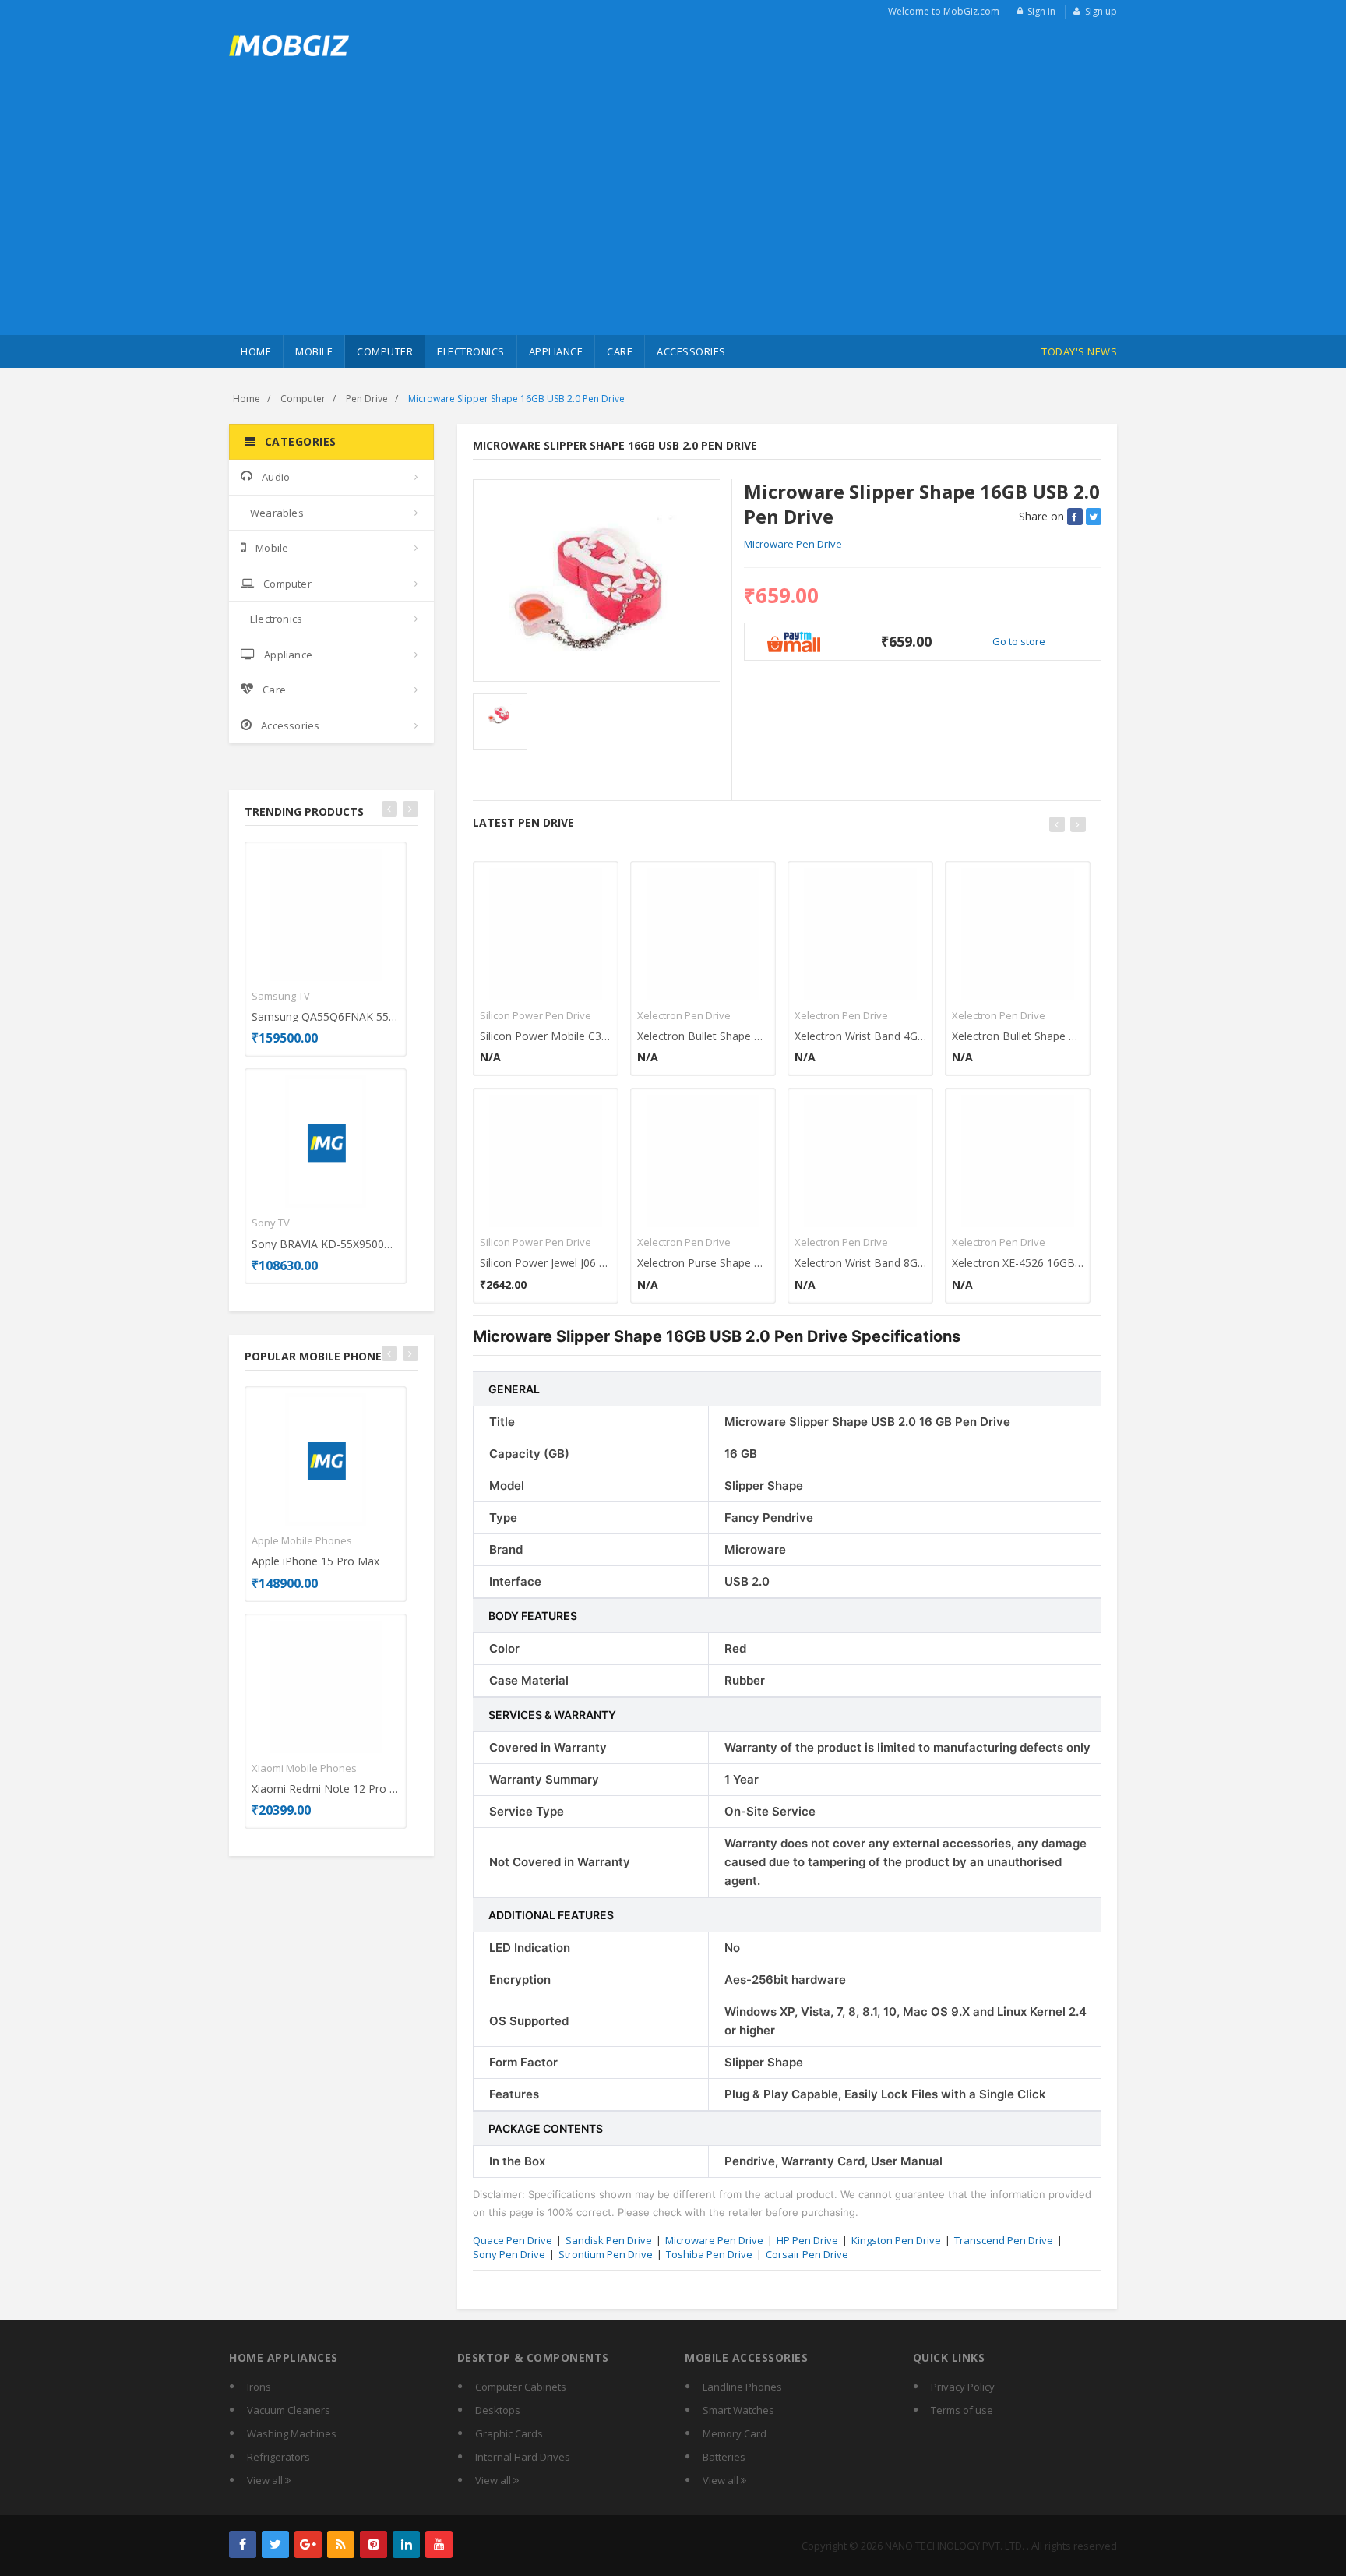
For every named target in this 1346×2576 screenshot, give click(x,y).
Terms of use (962, 2410)
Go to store (1019, 641)
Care (620, 351)
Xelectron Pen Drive (684, 1015)
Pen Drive (367, 399)
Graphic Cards (509, 2433)
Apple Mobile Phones (302, 1540)
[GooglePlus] (308, 2544)
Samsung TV (281, 996)
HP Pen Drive (807, 2240)
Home (256, 351)
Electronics (471, 351)
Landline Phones (742, 2387)
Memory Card (735, 2433)
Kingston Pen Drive (896, 2240)
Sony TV (271, 1223)
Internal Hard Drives (523, 2457)
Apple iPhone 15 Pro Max (315, 1561)
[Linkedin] (406, 2544)
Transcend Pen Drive (1004, 2240)
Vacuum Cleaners (289, 2410)
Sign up (1101, 11)
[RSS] (341, 2544)
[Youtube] (439, 2544)
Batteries (724, 2457)
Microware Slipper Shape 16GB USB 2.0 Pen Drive (516, 399)
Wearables (277, 513)
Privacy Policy (963, 2387)
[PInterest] (373, 2544)
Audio (276, 477)
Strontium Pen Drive (606, 2254)
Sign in (1041, 11)
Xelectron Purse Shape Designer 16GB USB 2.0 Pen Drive (703, 1263)
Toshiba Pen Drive (709, 2254)
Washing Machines (292, 2433)
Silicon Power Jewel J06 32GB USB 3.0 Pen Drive (546, 1263)
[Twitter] (275, 2544)
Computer (385, 351)
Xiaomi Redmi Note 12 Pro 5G (326, 1789)
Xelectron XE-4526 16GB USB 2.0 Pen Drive (1018, 1263)
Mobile (314, 351)
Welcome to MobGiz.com (944, 11)
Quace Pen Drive (513, 2240)
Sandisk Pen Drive (609, 2240)
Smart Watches (738, 2410)
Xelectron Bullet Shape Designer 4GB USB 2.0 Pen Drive (1018, 1036)
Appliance (556, 351)
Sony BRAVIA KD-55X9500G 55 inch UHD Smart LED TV (326, 1244)
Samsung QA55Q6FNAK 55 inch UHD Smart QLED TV (326, 1016)
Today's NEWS (1079, 351)
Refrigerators (278, 2457)
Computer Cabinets (521, 2387)
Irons (259, 2387)
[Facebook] (243, 2544)
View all (266, 2480)
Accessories (691, 351)
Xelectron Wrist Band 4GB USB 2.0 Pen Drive (860, 1036)
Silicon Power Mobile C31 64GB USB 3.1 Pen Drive (546, 1036)
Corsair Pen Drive (807, 2254)
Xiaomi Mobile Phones (304, 1768)
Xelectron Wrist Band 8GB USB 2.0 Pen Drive (860, 1263)
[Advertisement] (673, 218)
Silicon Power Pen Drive (536, 1015)
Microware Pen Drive (793, 544)
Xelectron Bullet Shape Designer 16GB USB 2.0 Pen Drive (703, 1036)
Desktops (498, 2410)
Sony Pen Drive (509, 2254)
